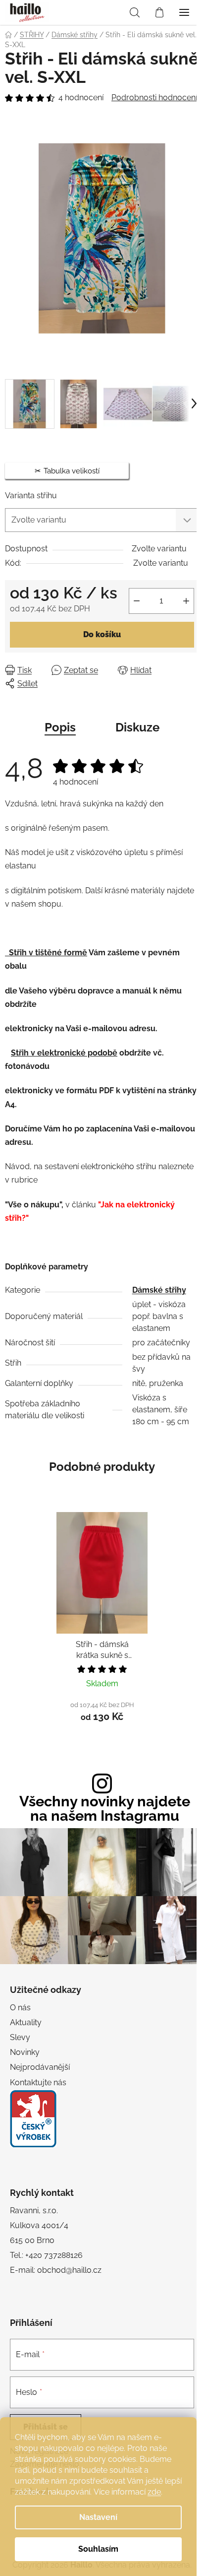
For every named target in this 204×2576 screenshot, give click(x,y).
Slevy (20, 2037)
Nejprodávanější (40, 2067)
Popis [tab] (60, 727)
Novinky (25, 2052)
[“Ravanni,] (33, 2119)
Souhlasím (98, 2549)
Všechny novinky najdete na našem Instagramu (105, 1809)
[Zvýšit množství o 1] (186, 601)
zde (154, 2492)
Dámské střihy (159, 1290)
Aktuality (26, 2022)
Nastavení (98, 2517)
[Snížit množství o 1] (137, 601)
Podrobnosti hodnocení (154, 98)
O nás (20, 2008)
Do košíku (102, 634)
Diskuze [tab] (137, 727)
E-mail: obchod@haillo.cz (56, 2270)
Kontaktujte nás (38, 2082)
